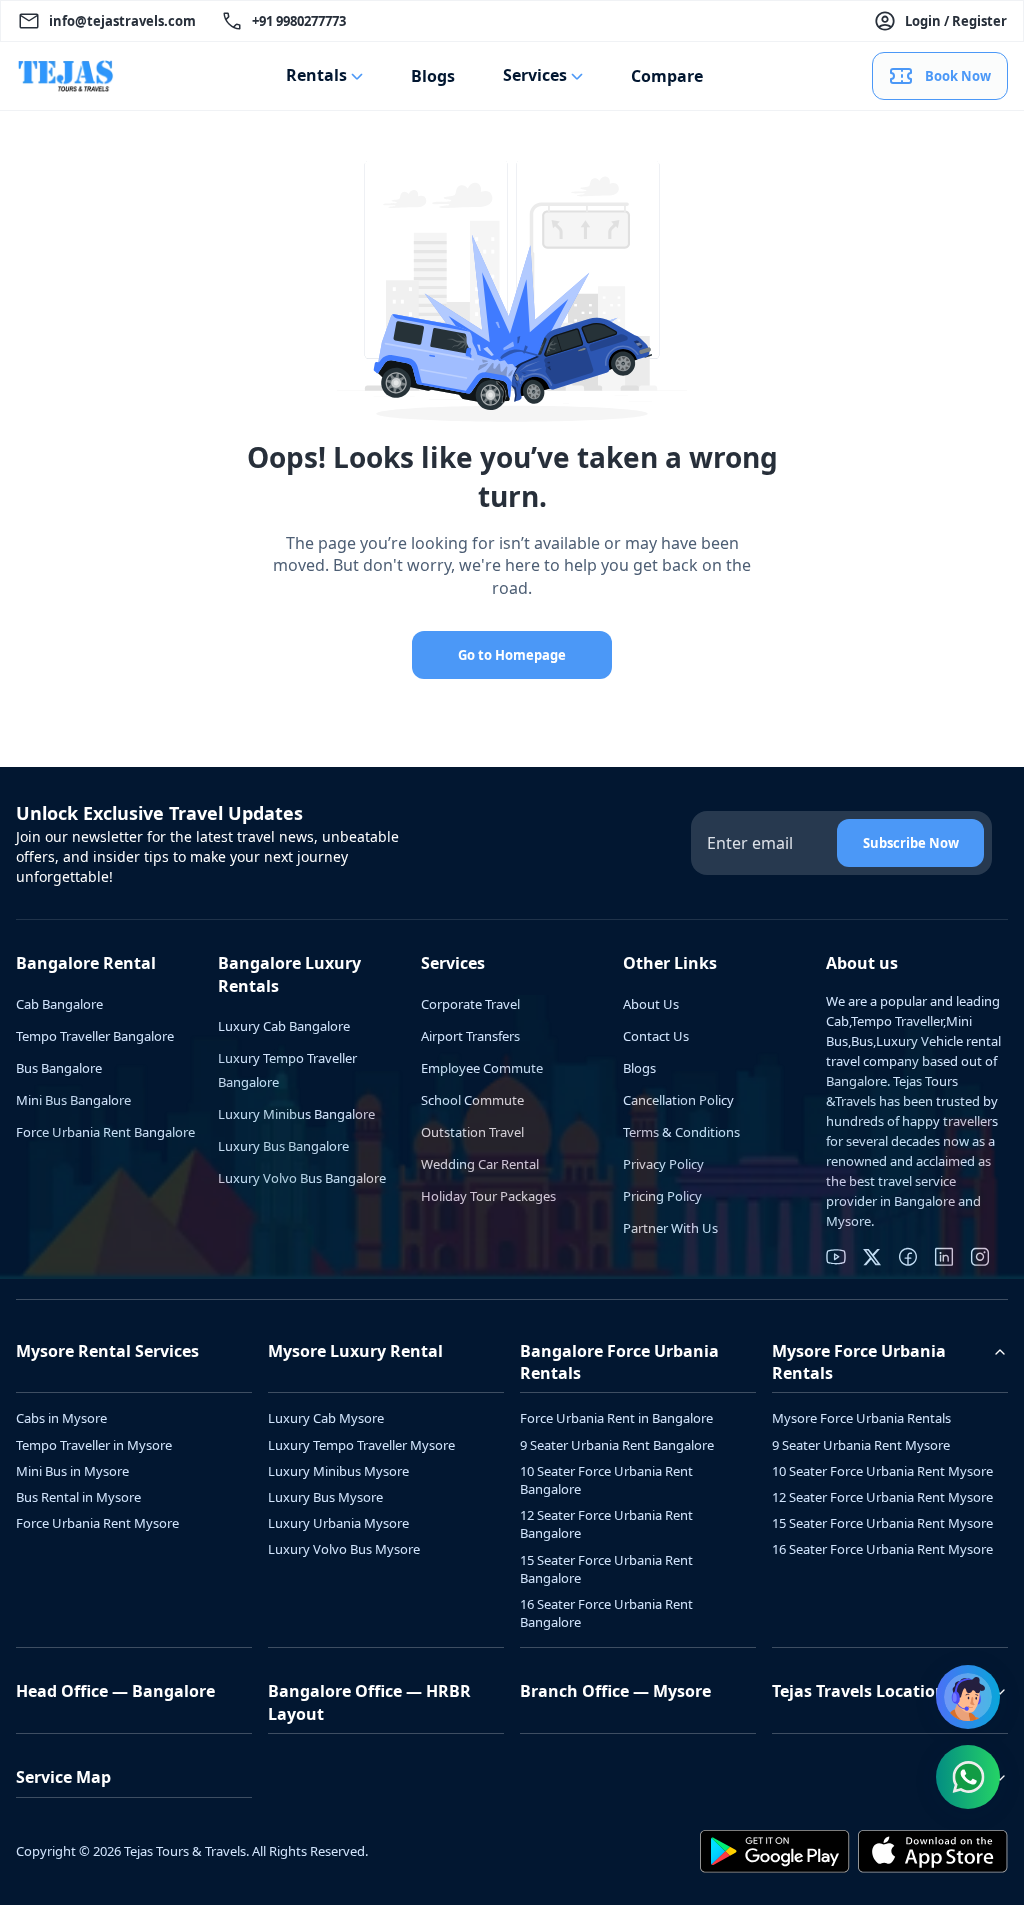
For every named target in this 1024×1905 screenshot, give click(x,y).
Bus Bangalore (59, 1068)
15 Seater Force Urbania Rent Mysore (882, 1523)
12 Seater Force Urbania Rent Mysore (882, 1497)
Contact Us (656, 1036)
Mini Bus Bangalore (73, 1100)
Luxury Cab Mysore (326, 1418)
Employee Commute (482, 1068)
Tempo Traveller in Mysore (94, 1445)
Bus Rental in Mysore (78, 1497)
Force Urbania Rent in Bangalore (616, 1418)
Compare (667, 76)
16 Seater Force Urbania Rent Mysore (882, 1549)
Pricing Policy (662, 1196)
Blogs (433, 76)
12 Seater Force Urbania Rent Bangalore (606, 1524)
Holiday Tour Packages (488, 1196)
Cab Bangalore (59, 1004)
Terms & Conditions (681, 1132)
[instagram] (980, 1257)
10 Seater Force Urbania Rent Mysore (882, 1471)
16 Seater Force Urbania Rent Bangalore (606, 1613)
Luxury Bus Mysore (325, 1497)
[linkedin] (944, 1257)
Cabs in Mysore (61, 1418)
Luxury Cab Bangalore (284, 1026)
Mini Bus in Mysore (72, 1471)
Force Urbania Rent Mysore (97, 1523)
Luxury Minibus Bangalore (296, 1114)
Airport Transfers (470, 1036)
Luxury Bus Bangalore (283, 1146)
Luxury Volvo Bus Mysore (344, 1549)
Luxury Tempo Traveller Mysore (361, 1445)
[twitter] (872, 1257)
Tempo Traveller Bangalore (95, 1036)
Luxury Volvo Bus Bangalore (302, 1178)
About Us (651, 1004)
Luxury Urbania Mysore (338, 1523)
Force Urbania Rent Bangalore (105, 1132)
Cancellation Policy (678, 1100)
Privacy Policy (663, 1164)
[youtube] (836, 1257)
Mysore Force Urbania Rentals (861, 1418)
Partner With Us (670, 1228)
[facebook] (908, 1257)
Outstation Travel (472, 1132)
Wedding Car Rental (480, 1164)
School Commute (472, 1100)
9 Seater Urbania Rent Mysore (861, 1445)
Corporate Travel (470, 1004)
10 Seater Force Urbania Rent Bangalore (606, 1480)
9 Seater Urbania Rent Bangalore (617, 1445)
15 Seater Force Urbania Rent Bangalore (606, 1569)
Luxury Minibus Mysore (338, 1471)
